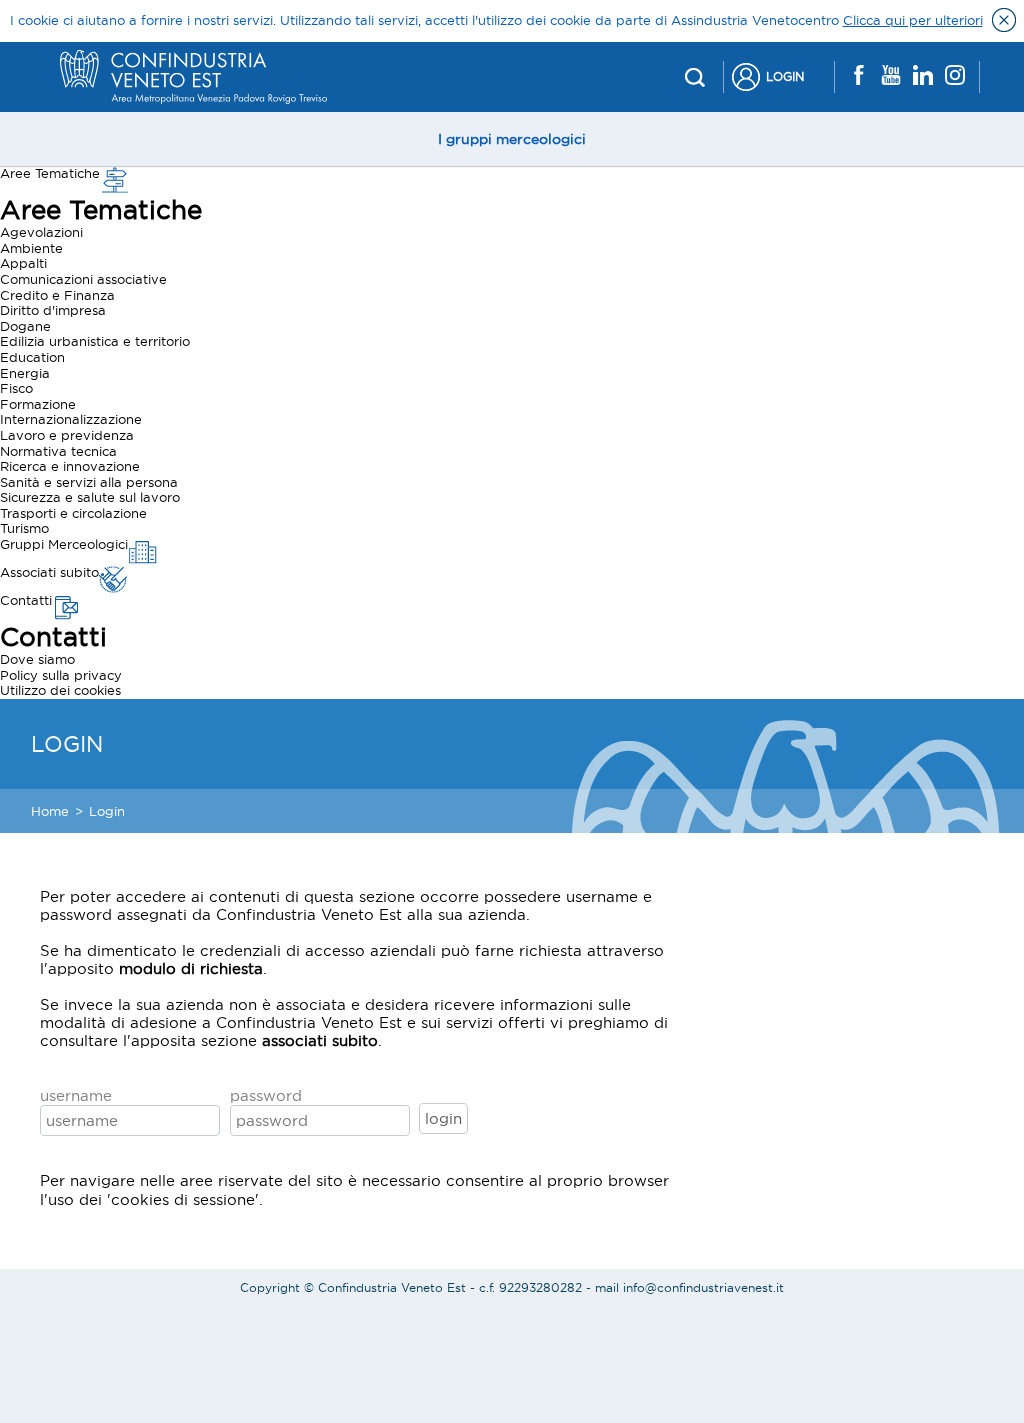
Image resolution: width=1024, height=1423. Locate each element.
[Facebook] (859, 76)
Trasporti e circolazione (73, 513)
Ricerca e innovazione (70, 466)
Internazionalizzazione (71, 419)
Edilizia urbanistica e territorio (95, 341)
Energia (25, 373)
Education (32, 357)
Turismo (24, 528)
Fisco (16, 388)
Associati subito (49, 572)
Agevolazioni (41, 232)
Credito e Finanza (57, 295)
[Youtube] (891, 76)
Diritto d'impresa (53, 310)
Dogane (25, 326)
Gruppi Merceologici (64, 544)
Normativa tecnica (58, 451)
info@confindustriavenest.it (703, 1287)
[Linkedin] (923, 76)
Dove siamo (37, 659)
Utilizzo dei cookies (60, 690)
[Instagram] (955, 76)
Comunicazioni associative (83, 279)
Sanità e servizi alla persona (89, 482)
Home (50, 811)
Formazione (38, 404)
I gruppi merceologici (512, 139)
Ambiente (31, 248)
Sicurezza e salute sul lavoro (90, 497)
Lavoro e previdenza (67, 435)
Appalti (23, 263)
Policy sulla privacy (61, 675)
